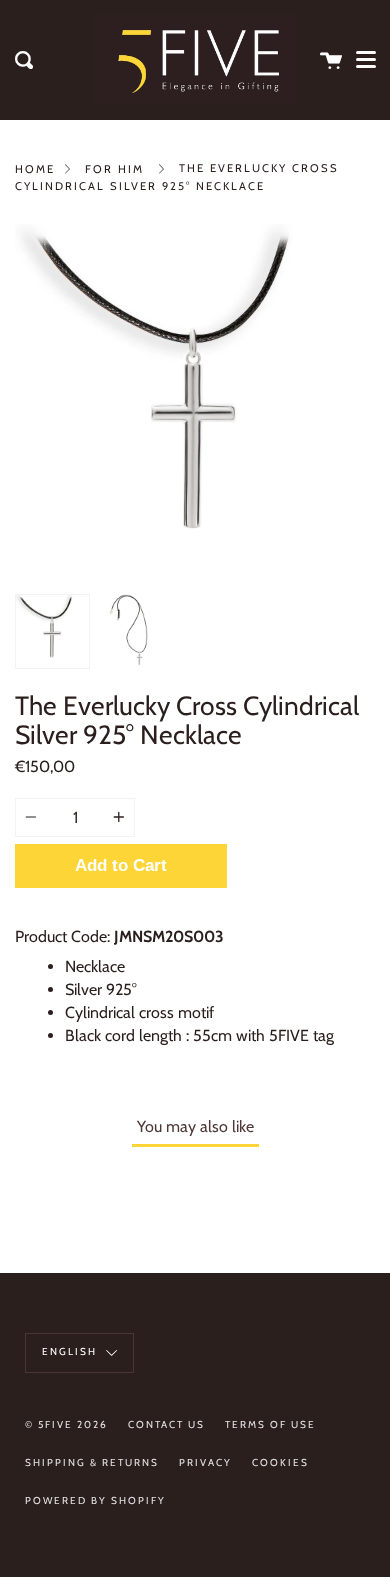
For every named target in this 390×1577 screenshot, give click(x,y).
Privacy (205, 1462)
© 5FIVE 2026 (66, 1424)
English (71, 1351)
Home (35, 169)
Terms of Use (270, 1424)
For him (114, 169)
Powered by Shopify (95, 1500)
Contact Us (166, 1424)
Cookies (280, 1462)
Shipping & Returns (92, 1462)
